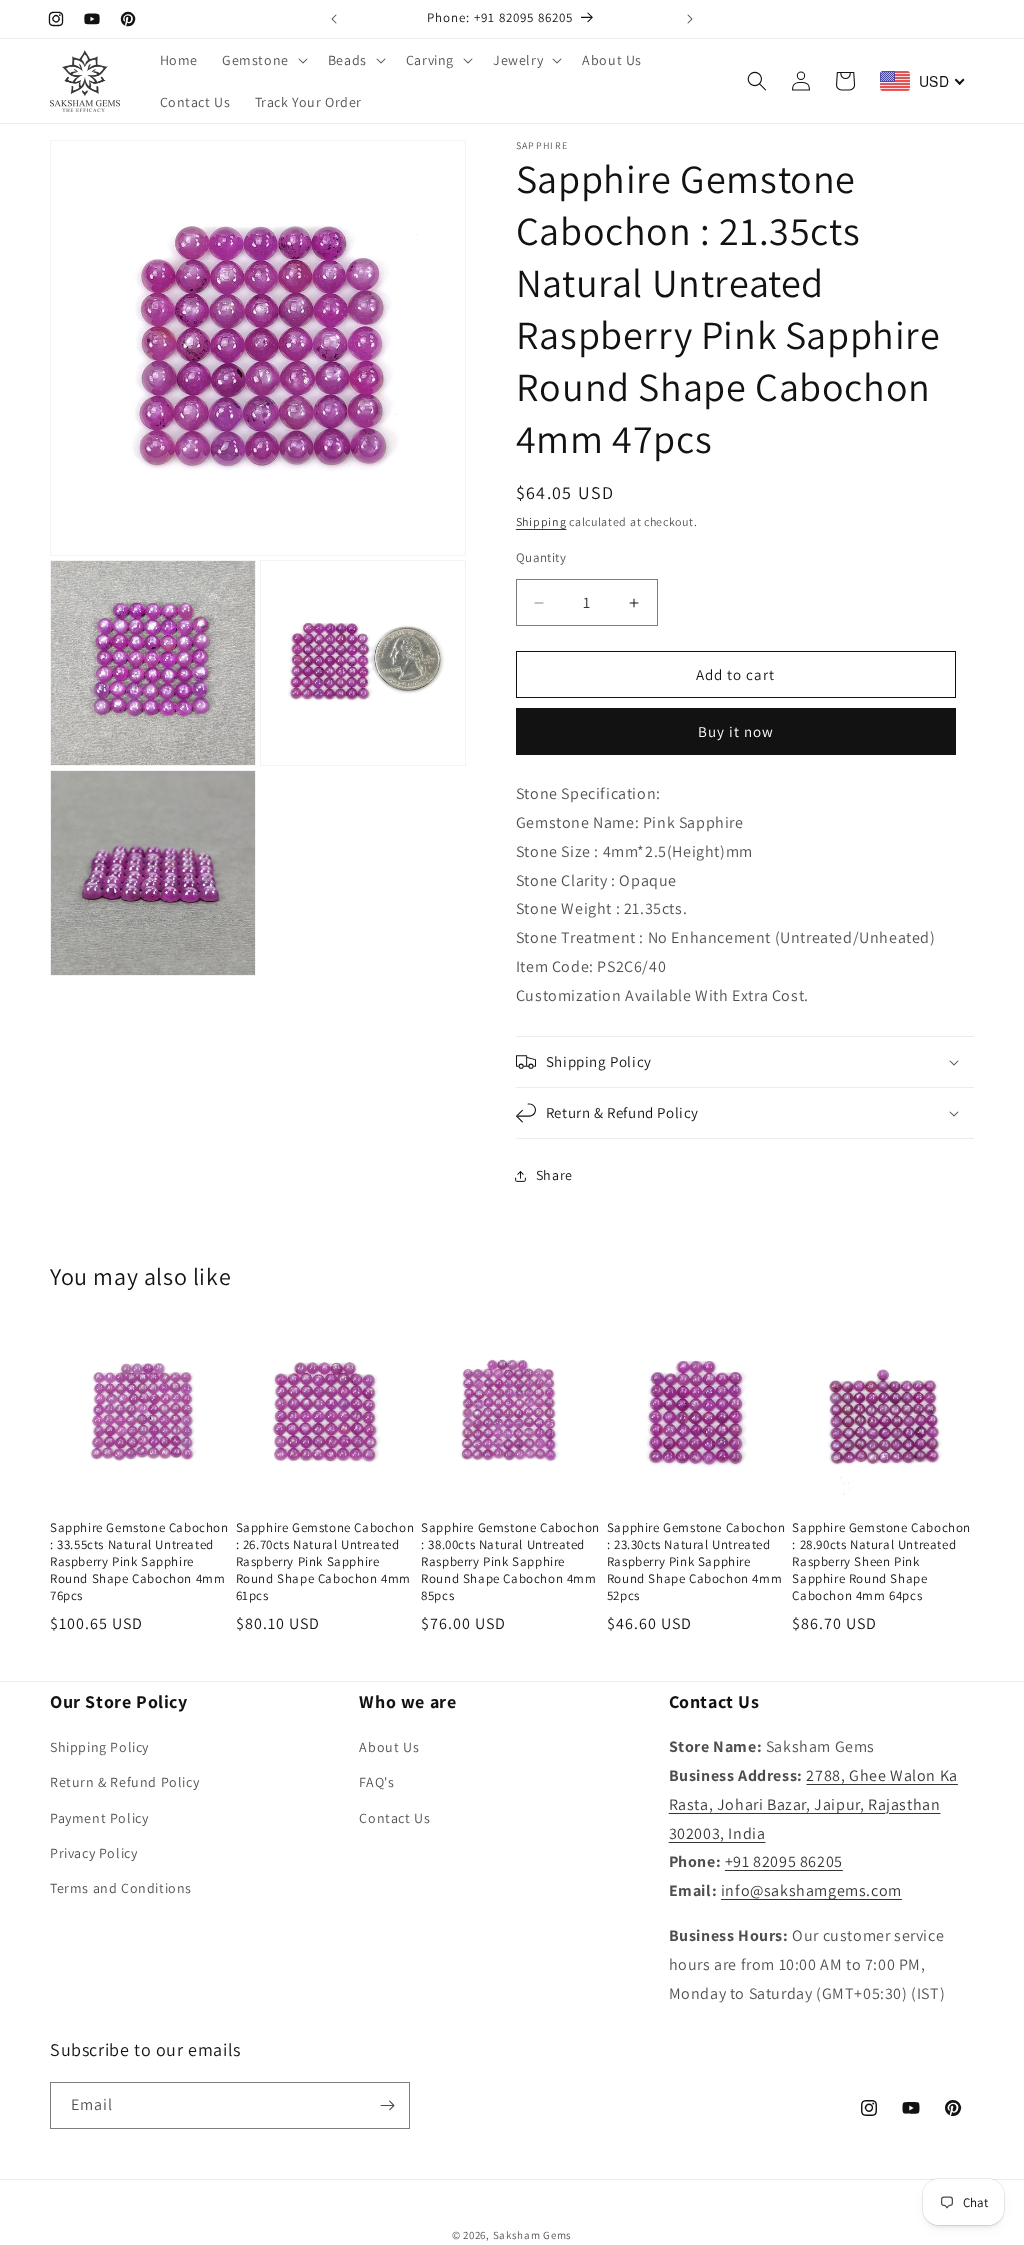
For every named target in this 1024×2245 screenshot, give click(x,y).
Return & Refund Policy (124, 1782)
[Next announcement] (690, 19)
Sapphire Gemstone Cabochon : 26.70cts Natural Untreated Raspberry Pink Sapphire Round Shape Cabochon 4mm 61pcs (325, 1562)
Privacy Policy (93, 1853)
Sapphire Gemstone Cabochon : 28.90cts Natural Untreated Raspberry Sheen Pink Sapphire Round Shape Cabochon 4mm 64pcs (881, 1562)
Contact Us (394, 1818)
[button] (263, 60)
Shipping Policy (99, 1747)
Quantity (541, 557)
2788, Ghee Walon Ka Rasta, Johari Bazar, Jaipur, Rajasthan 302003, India (813, 1804)
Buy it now (736, 731)
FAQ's (376, 1782)
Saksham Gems (532, 2235)
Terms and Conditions (121, 1888)
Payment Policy (99, 1818)
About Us (389, 1747)
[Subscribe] (387, 2105)
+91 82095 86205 (784, 1861)
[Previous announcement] (334, 19)
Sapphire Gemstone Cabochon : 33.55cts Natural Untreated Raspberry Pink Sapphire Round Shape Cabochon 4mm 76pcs (139, 1562)
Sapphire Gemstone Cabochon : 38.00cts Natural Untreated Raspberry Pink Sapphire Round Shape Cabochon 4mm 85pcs (510, 1562)
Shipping (541, 521)
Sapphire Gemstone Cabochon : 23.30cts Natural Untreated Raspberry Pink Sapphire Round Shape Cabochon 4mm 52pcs (696, 1562)
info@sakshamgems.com (811, 1890)
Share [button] (554, 1175)
